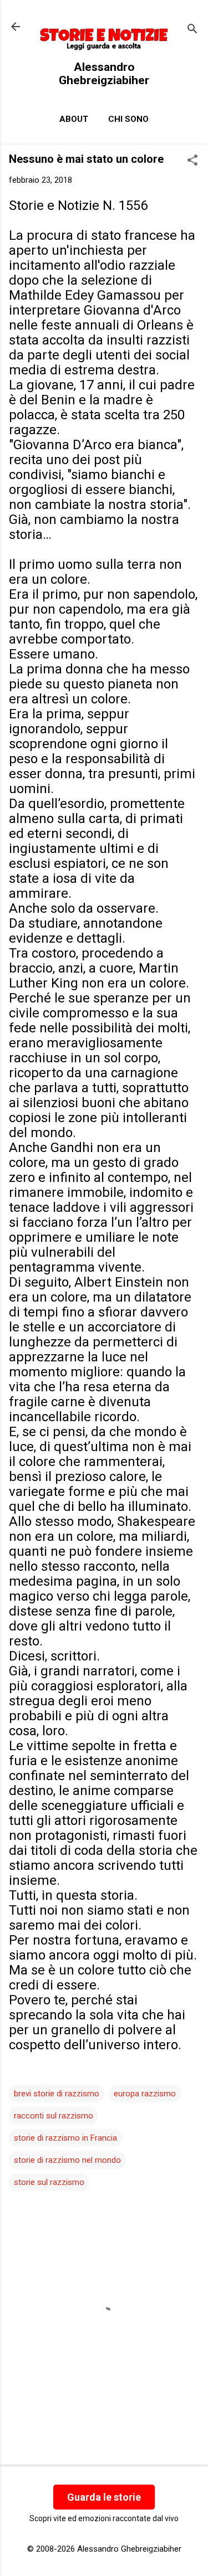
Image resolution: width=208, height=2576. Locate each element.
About (74, 119)
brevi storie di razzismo (57, 2094)
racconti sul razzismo (54, 2116)
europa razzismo (145, 2094)
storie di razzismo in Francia (65, 2138)
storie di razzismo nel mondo (67, 2160)
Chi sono (128, 119)
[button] (192, 161)
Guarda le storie (104, 2497)
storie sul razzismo (49, 2182)
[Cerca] (192, 30)
